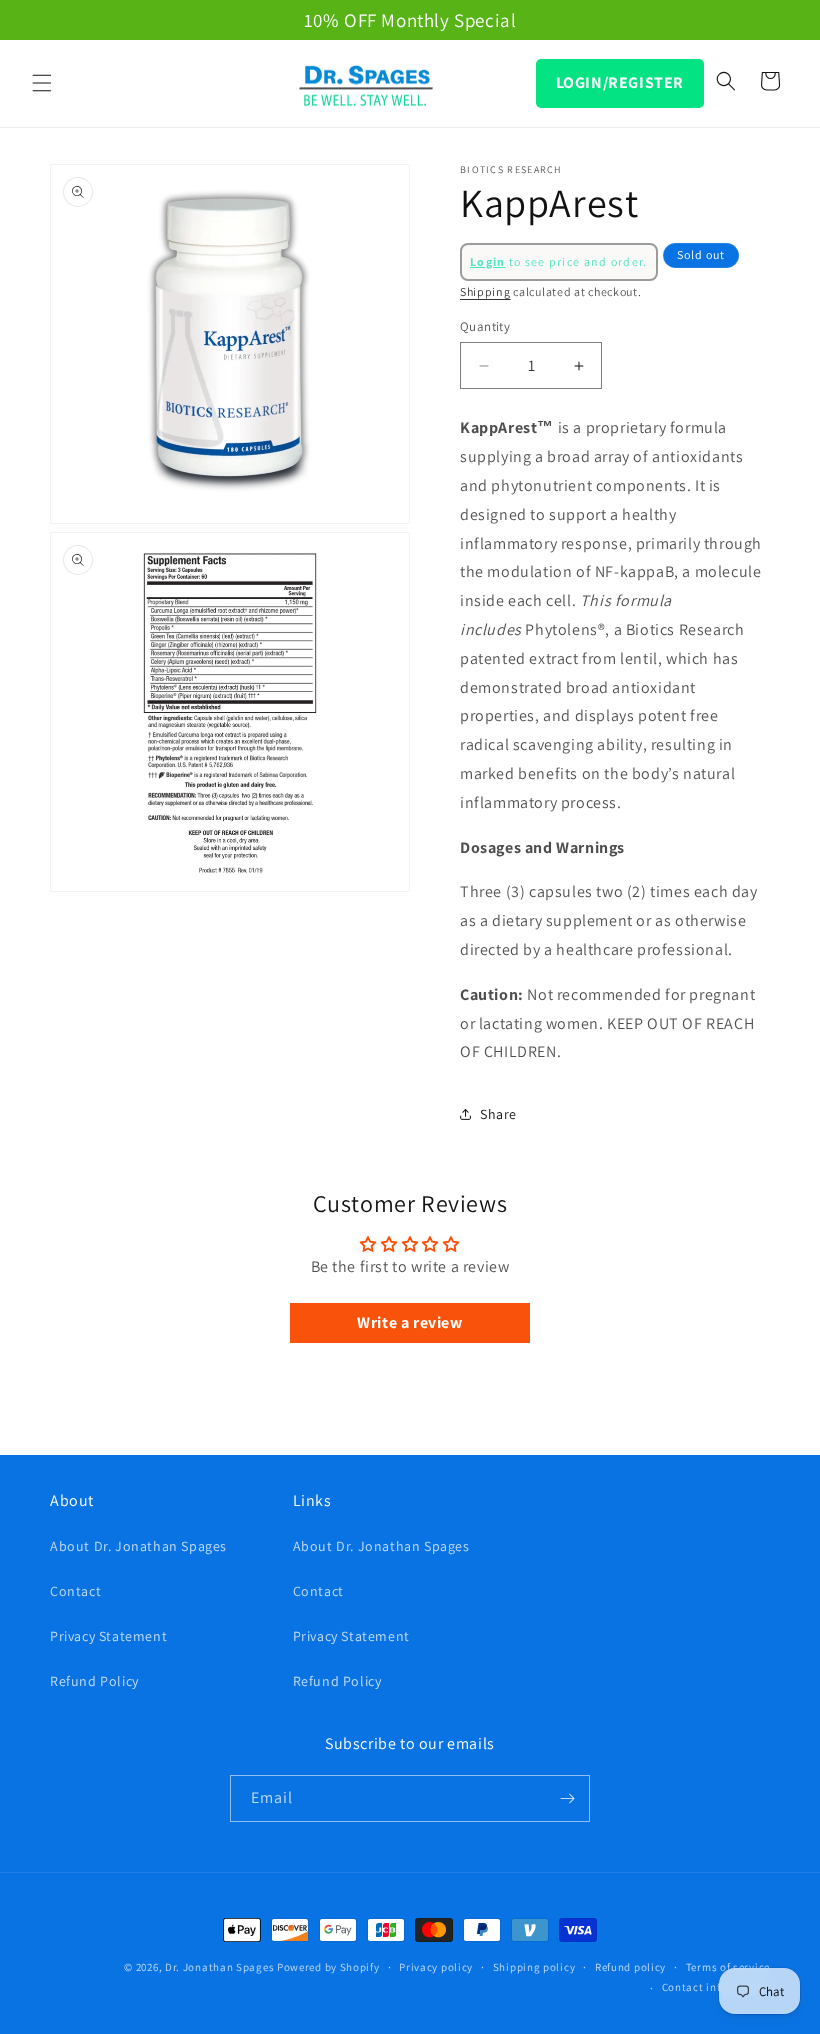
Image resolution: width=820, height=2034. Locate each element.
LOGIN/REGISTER (620, 82)
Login (488, 261)
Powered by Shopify (328, 1967)
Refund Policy (94, 1681)
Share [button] (498, 1114)
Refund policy (630, 1967)
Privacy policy (436, 1967)
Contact (75, 1591)
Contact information (716, 1987)
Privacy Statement (108, 1636)
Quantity (485, 326)
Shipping (485, 291)
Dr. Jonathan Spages (219, 1967)
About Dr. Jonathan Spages (138, 1546)
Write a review (409, 1322)
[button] (42, 83)
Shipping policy (534, 1967)
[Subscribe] (567, 1798)
